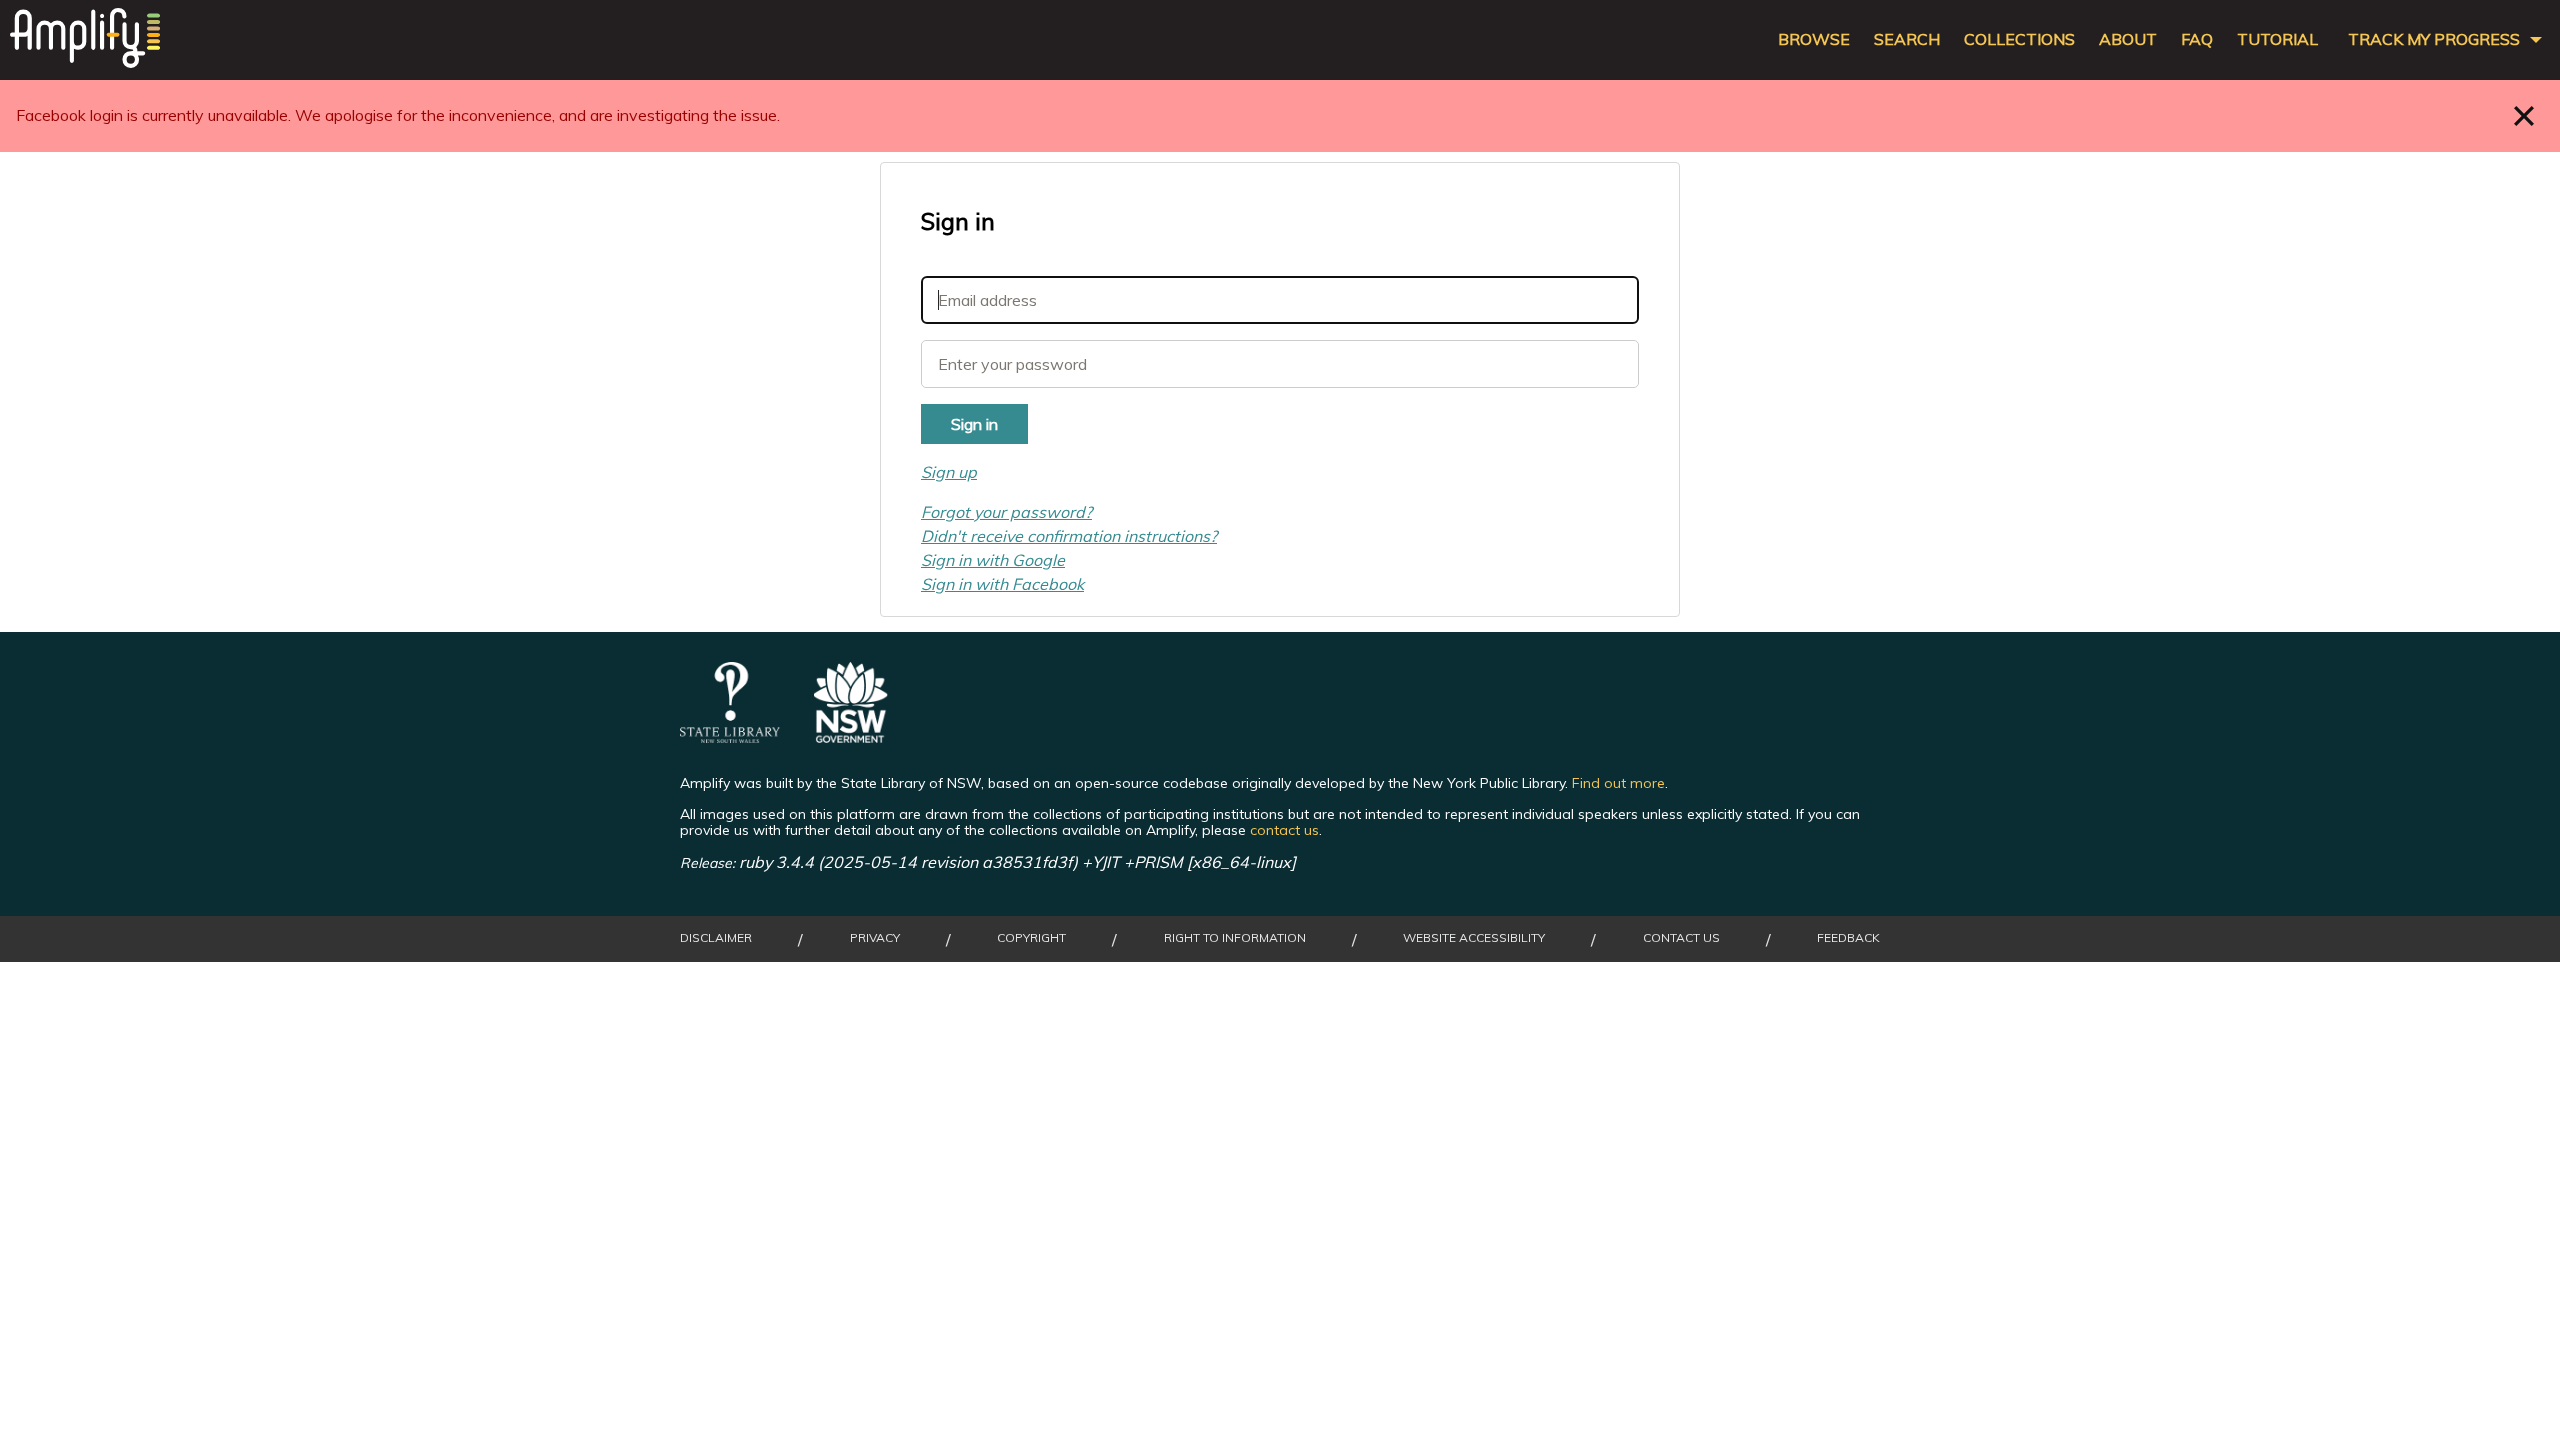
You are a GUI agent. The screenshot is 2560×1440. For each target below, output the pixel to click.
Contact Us (1681, 938)
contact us (1284, 830)
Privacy (875, 938)
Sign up (949, 472)
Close (2524, 115)
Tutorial (2277, 39)
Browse (1814, 39)
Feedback (1848, 938)
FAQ (2197, 39)
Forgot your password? (1006, 512)
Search (1907, 39)
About (2128, 39)
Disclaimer (716, 938)
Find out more (1618, 783)
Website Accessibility (1474, 938)
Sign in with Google (993, 560)
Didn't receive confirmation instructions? (1069, 536)
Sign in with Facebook (1002, 584)
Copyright (1031, 938)
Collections (2019, 39)
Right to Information (1235, 938)
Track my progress (2434, 39)
